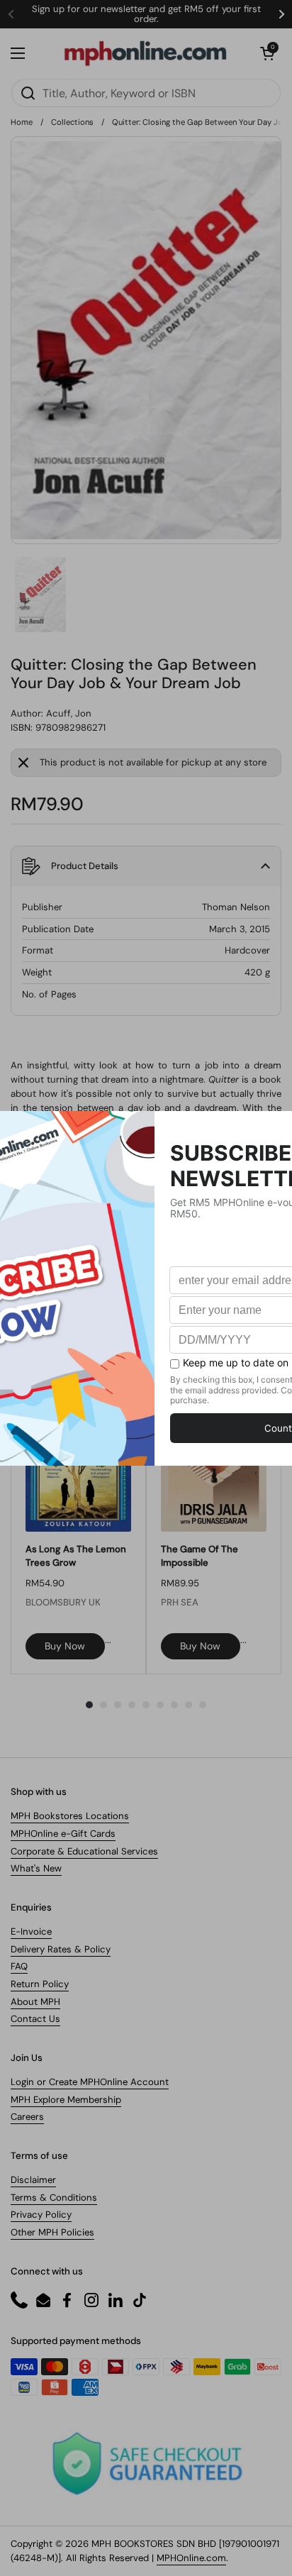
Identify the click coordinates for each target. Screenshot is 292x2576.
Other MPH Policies (52, 2232)
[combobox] (146, 93)
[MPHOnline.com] (145, 53)
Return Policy (40, 1984)
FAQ (19, 1966)
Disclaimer (33, 2180)
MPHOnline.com (191, 2558)
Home (22, 122)
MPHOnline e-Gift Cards (63, 1834)
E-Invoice (31, 1931)
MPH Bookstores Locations (70, 1816)
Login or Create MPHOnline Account (90, 2082)
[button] (267, 53)
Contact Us (35, 2019)
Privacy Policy (41, 2215)
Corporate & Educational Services (84, 1851)
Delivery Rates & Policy (61, 1949)
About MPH (35, 2002)
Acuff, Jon (69, 713)
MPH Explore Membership (66, 2100)
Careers (27, 2117)
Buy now (65, 1646)
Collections (72, 122)
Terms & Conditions (54, 2198)
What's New (36, 1868)
